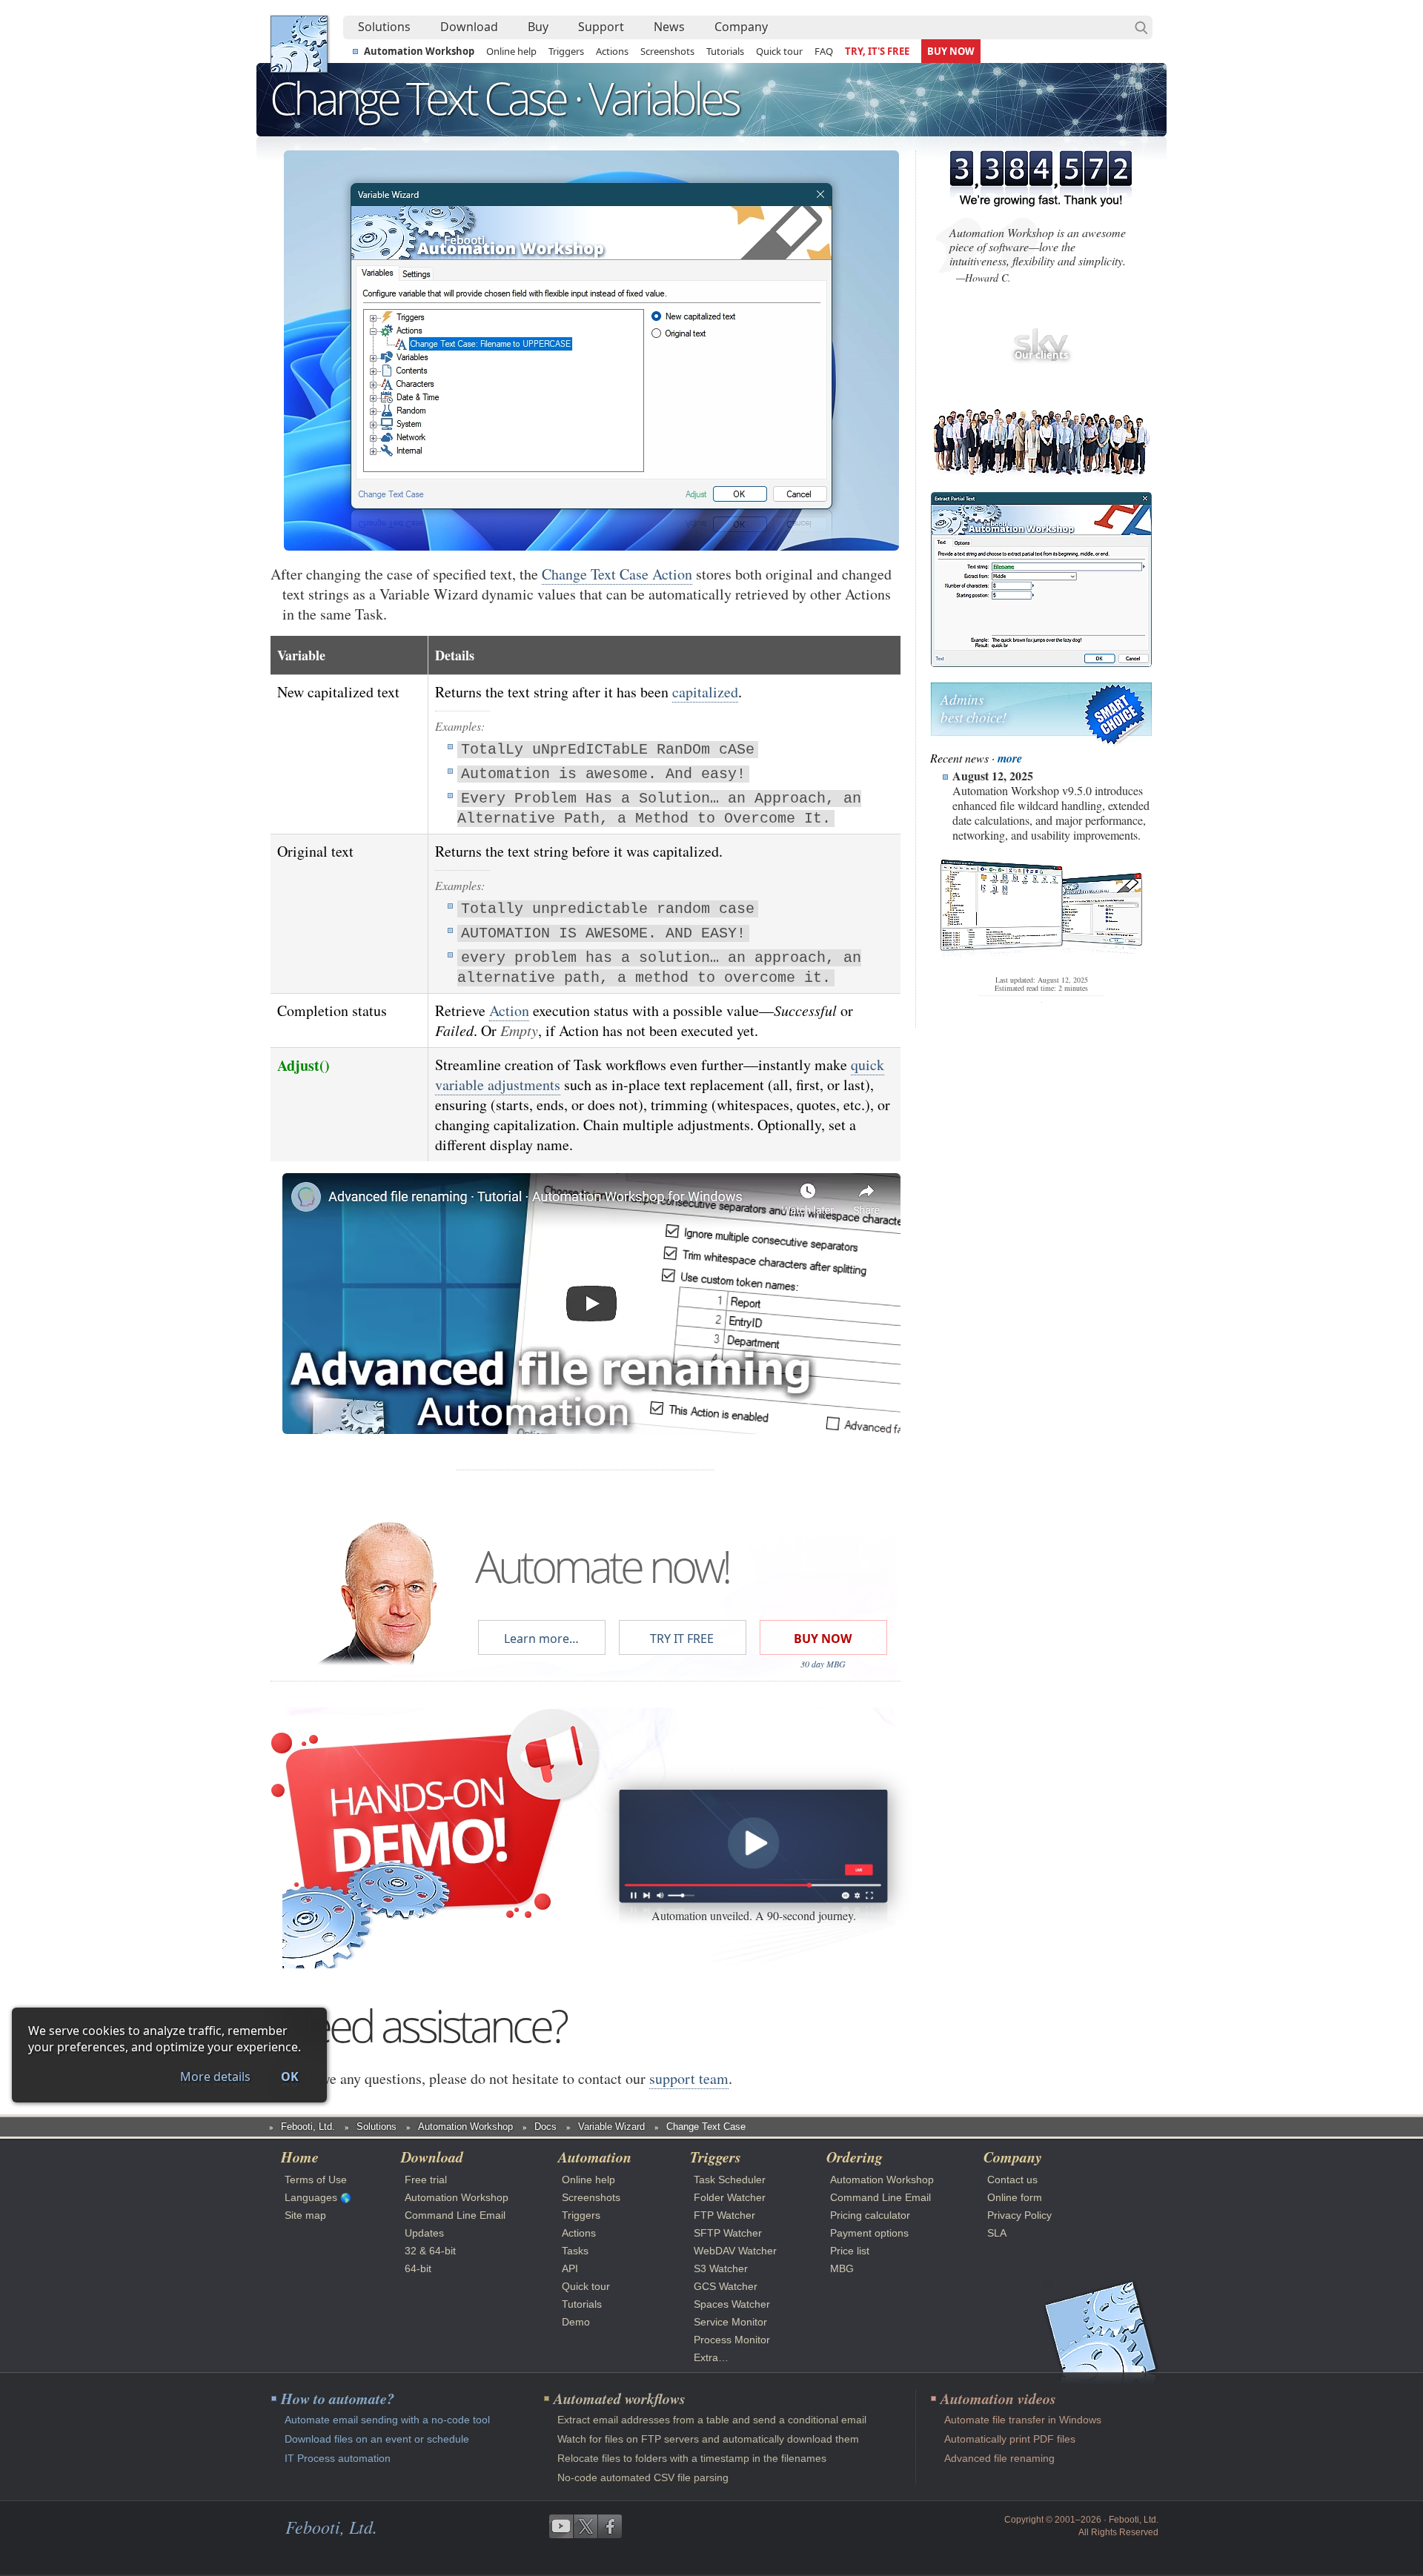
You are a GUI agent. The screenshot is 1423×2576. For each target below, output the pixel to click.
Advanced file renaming (999, 2458)
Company (741, 27)
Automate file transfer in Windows (1023, 2420)
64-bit (418, 2268)
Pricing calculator (870, 2215)
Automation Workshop (419, 51)
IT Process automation (338, 2458)
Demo (576, 2322)
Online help (511, 51)
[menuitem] (384, 27)
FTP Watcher (724, 2215)
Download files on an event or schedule (377, 2439)
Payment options (869, 2233)
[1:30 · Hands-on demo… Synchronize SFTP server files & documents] (753, 1846)
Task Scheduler (730, 2180)
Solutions (384, 27)
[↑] (591, 202)
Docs (545, 2127)
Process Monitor (732, 2340)
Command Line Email (455, 2215)
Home (300, 2157)
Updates (424, 2233)
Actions (612, 51)
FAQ (824, 51)
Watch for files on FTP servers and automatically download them (708, 2439)
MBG (842, 2268)
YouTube (561, 2526)
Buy (538, 27)
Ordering (855, 2157)
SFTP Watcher (728, 2233)
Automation (595, 2157)
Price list (850, 2251)
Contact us (1012, 2180)
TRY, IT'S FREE (877, 51)
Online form (1015, 2197)
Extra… (711, 2357)
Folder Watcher (730, 2197)
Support (601, 27)
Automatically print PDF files (1010, 2439)
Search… (1141, 27)
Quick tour (779, 51)
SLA (997, 2233)
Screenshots (667, 51)
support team (689, 2078)
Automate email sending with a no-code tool (387, 2420)
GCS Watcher (726, 2286)
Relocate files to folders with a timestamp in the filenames (692, 2458)
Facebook (610, 2526)
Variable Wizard (611, 2127)
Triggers (566, 51)
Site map (305, 2215)
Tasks (575, 2251)
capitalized (705, 692)
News (669, 27)
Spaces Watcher (732, 2304)
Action (509, 1010)
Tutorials (725, 51)
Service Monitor (730, 2322)
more (1010, 758)
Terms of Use (316, 2180)
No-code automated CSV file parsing (643, 2477)
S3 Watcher (721, 2268)
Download (469, 27)
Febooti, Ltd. (299, 44)
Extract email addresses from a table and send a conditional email (712, 2420)
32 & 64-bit (430, 2251)
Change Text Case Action (617, 574)
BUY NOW (951, 51)
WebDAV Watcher (735, 2251)
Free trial (426, 2180)
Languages (311, 2197)
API (570, 2268)
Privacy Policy (1019, 2215)
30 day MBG (823, 1664)
